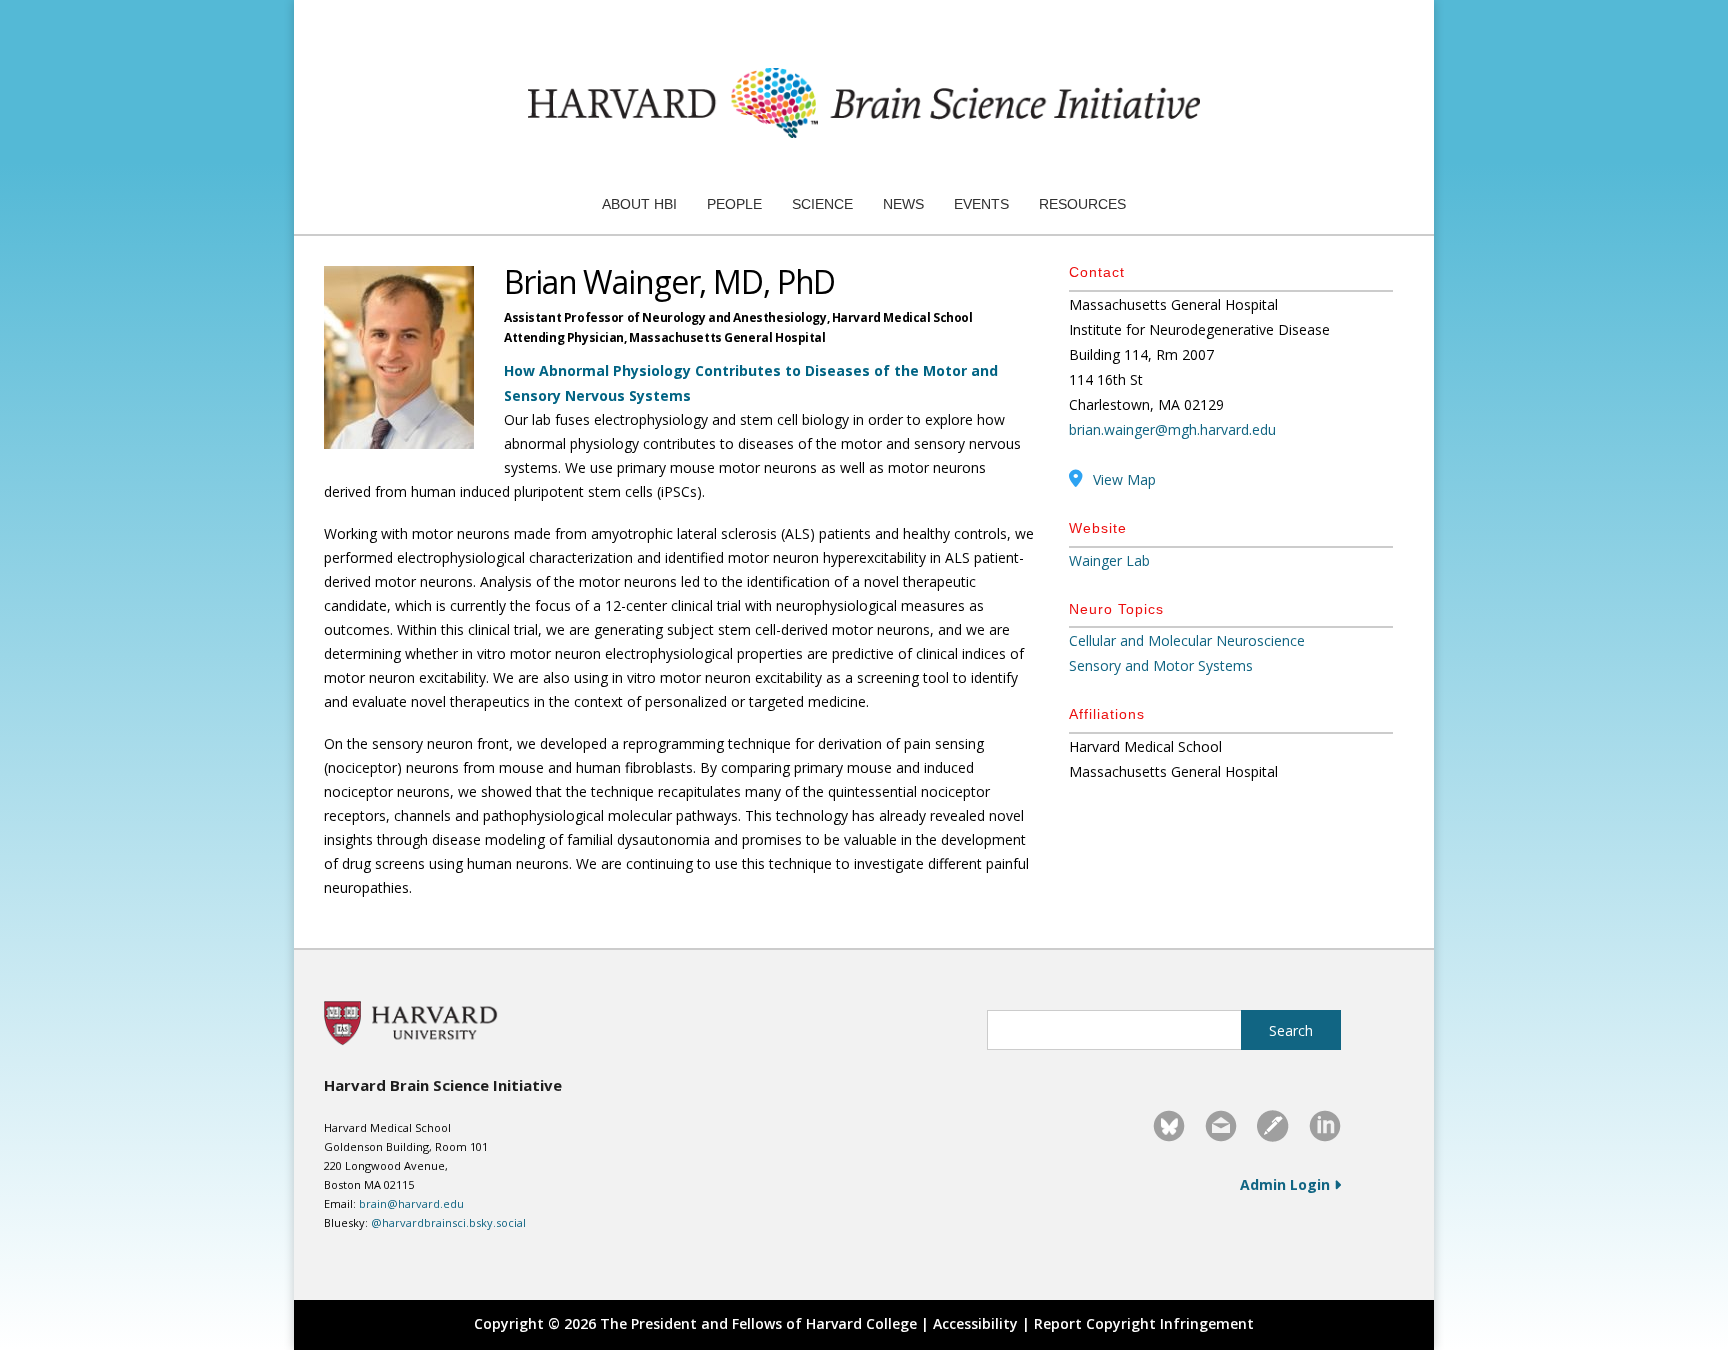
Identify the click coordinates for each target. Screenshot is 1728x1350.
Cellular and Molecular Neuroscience (1187, 640)
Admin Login (1287, 1184)
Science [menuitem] (822, 204)
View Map (1124, 479)
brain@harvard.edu (411, 1203)
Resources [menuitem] (1082, 204)
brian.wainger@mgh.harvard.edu (1172, 429)
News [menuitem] (903, 204)
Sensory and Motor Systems (1161, 665)
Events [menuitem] (981, 204)
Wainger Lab (1109, 560)
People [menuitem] (734, 204)
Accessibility (975, 1323)
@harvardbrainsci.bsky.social (448, 1222)
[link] (1169, 1126)
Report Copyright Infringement (1144, 1323)
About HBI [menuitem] (639, 204)
